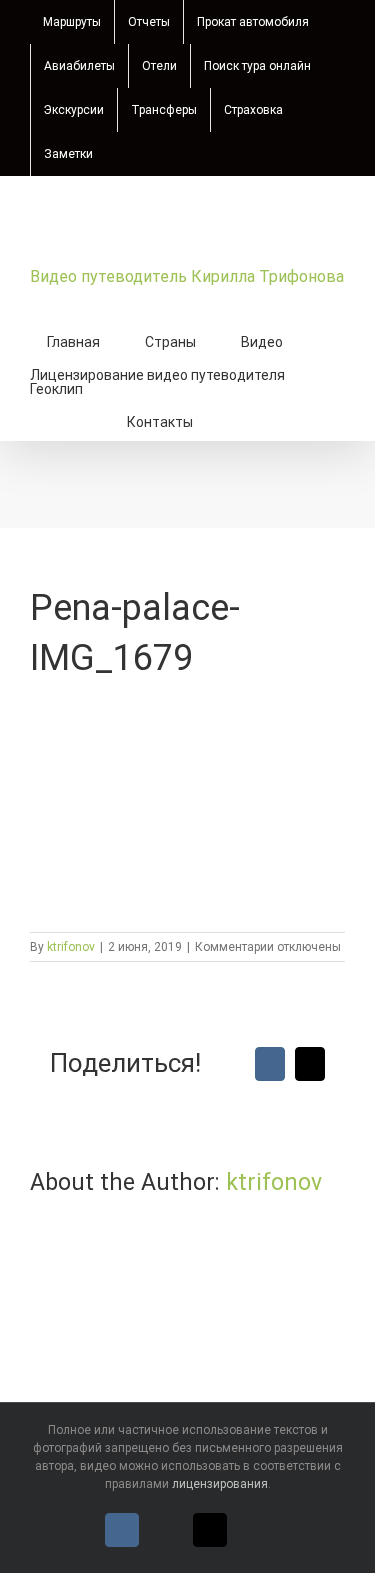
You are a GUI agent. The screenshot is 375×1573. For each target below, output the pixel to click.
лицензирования (220, 1484)
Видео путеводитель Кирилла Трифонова (187, 276)
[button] (243, 420)
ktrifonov (71, 947)
